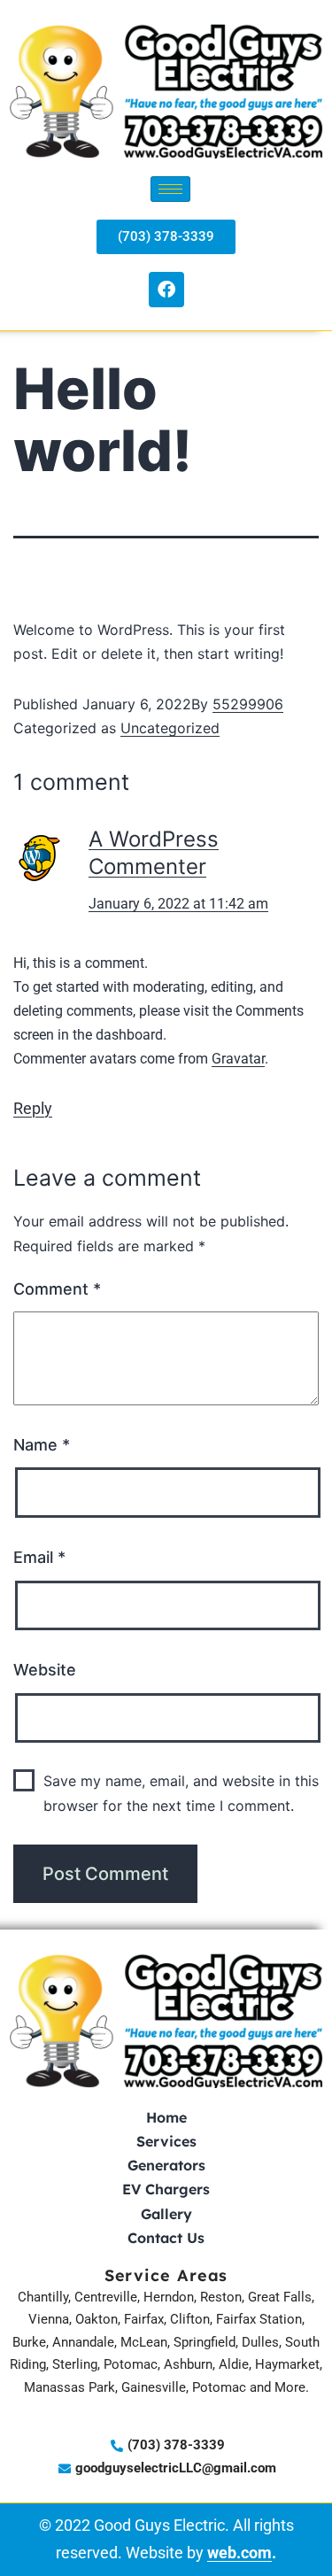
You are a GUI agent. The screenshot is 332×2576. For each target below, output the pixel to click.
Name (42, 1445)
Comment (57, 1289)
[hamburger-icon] (170, 189)
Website (45, 1670)
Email (39, 1557)
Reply (33, 1108)
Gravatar (238, 1059)
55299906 (248, 704)
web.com (239, 2553)
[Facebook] (166, 290)
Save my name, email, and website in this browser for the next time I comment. (181, 1793)
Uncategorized (170, 728)
